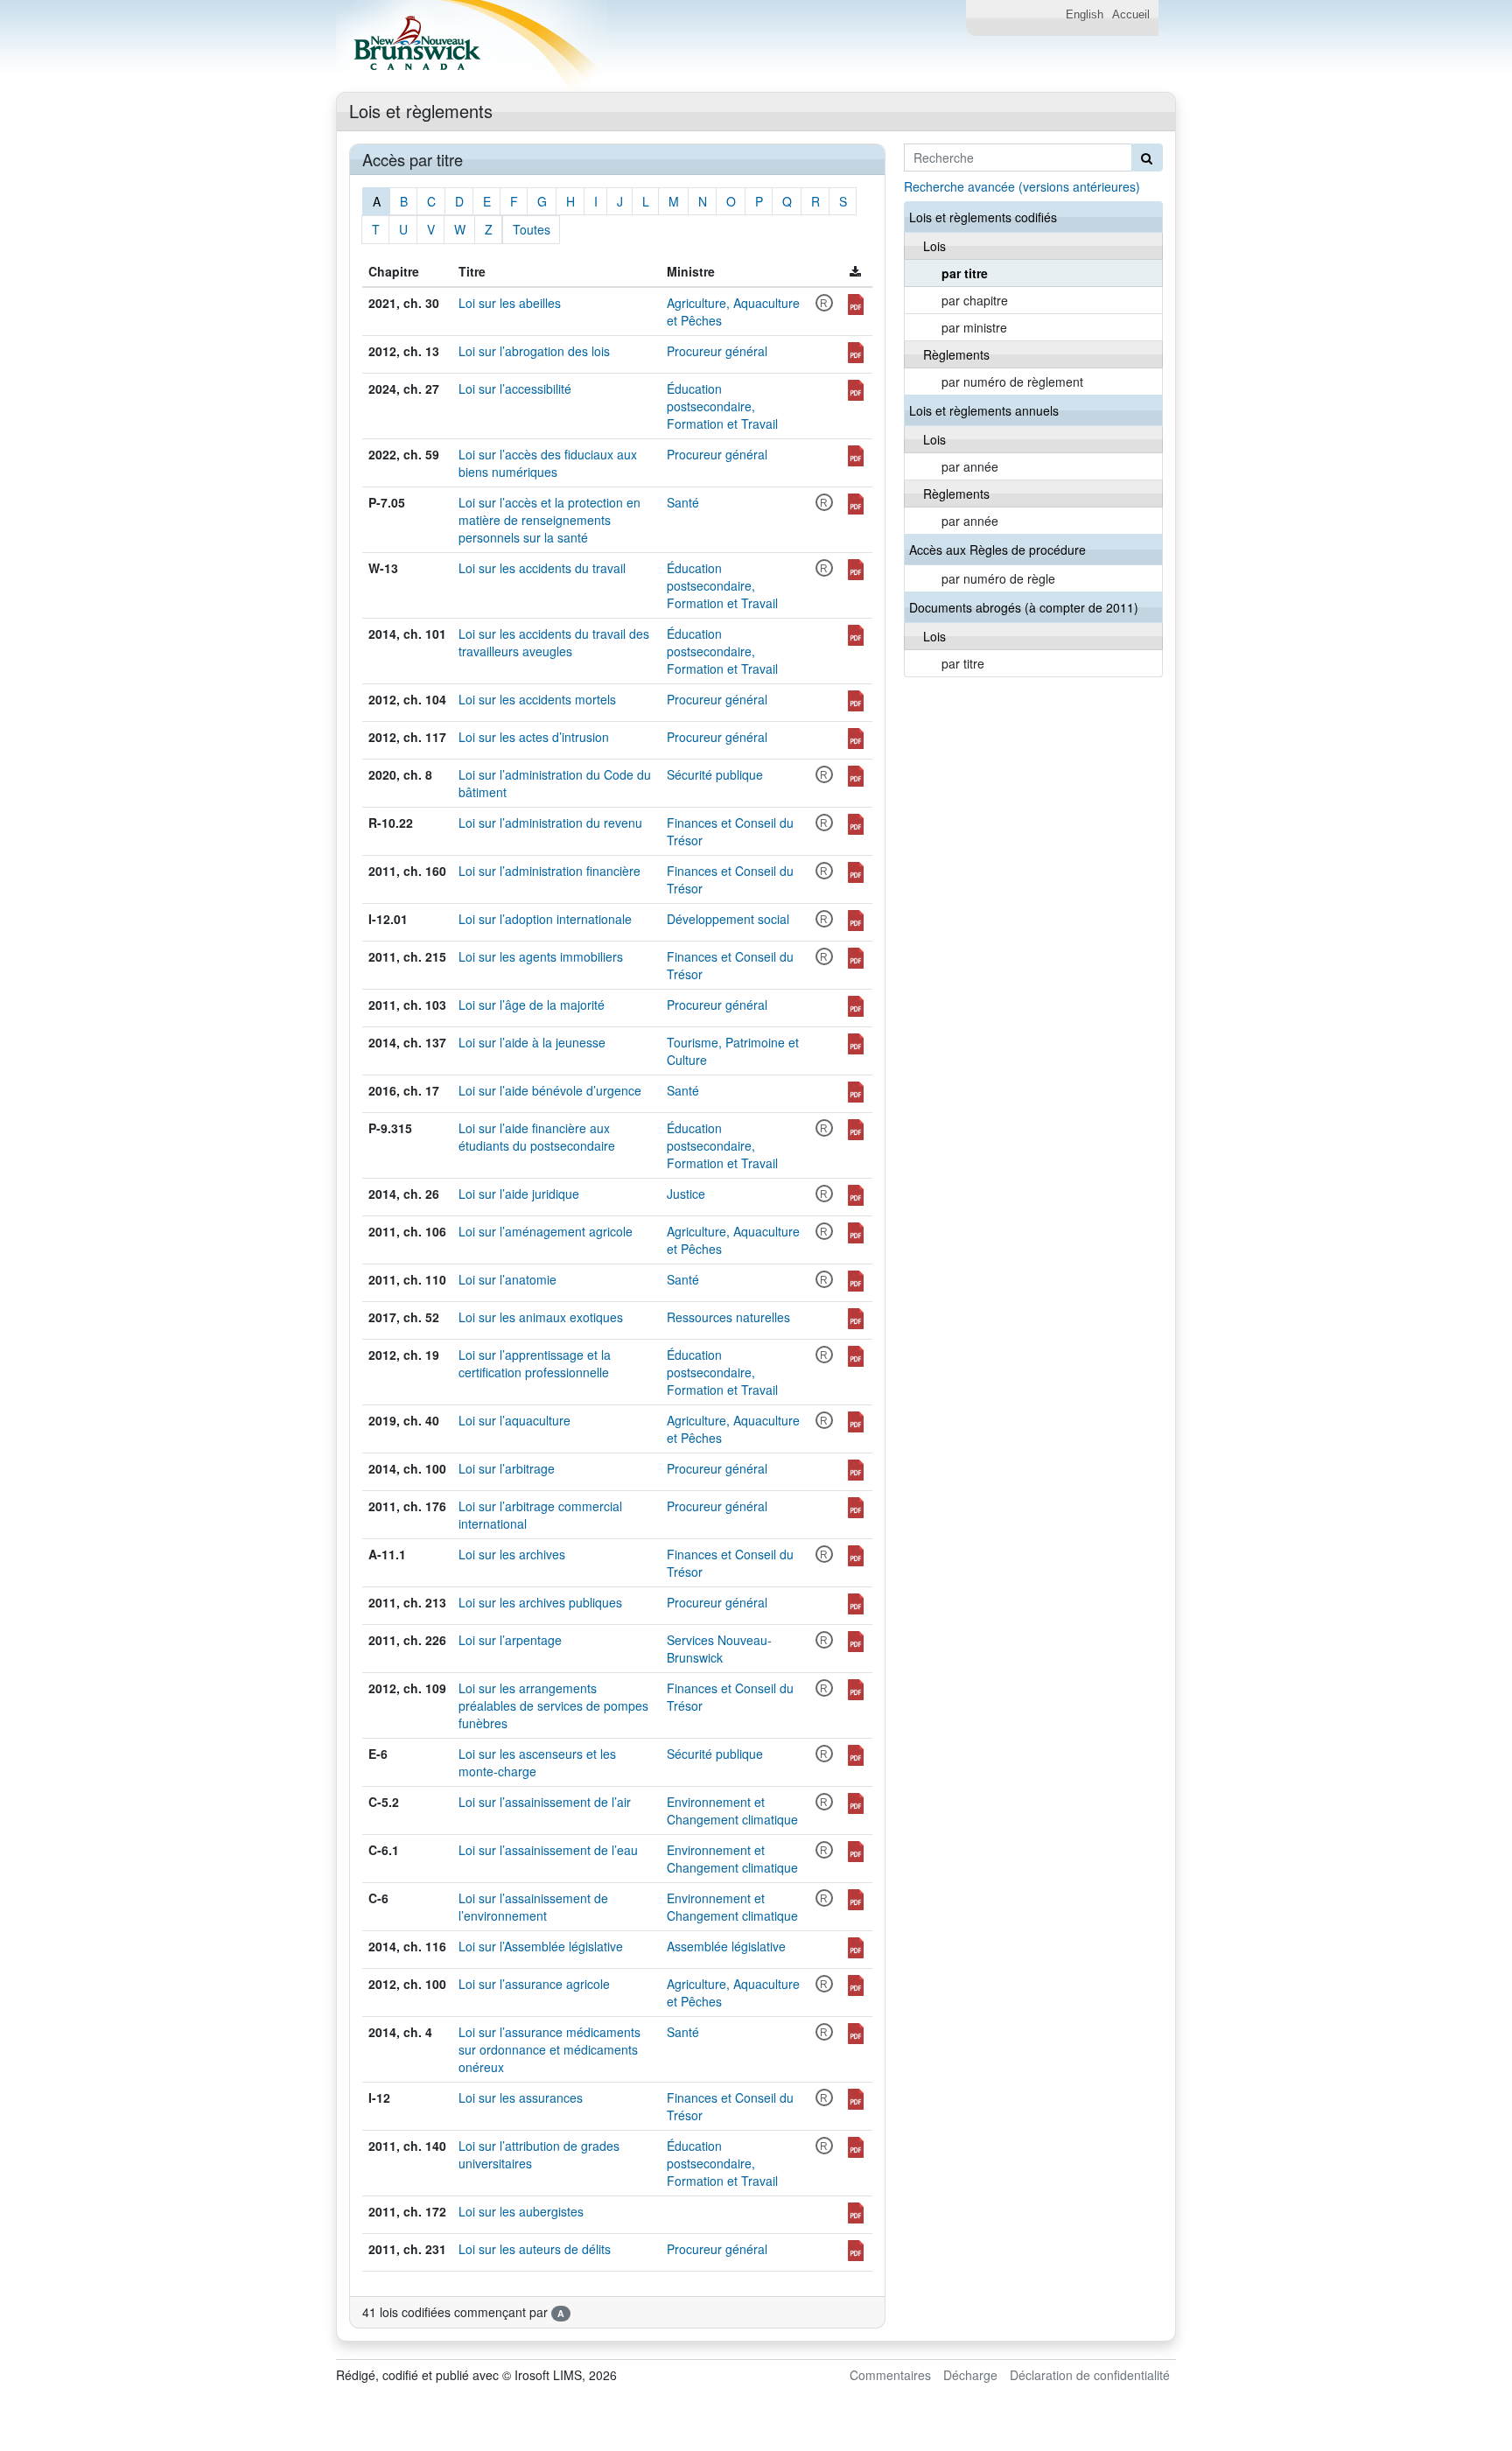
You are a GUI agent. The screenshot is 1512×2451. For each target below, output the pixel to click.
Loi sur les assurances (521, 2097)
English (1085, 15)
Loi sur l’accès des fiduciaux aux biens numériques (548, 463)
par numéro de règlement (1012, 382)
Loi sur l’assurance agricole (534, 1984)
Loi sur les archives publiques (540, 1602)
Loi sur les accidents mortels (537, 699)
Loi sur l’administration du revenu (550, 823)
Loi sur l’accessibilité (515, 389)
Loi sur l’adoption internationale (545, 919)
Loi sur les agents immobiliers (541, 956)
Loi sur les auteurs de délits (535, 2249)
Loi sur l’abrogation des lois (534, 351)
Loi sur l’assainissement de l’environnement (533, 1907)
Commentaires (890, 2375)
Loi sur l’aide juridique (519, 1194)
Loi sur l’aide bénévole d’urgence (550, 1090)
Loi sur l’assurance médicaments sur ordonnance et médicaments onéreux (549, 2049)
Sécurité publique (715, 774)
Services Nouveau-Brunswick (719, 1649)
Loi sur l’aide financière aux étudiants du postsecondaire (537, 1137)
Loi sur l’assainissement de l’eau (548, 1850)
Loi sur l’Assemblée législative (541, 1946)
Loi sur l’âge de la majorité (532, 1005)
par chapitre (975, 300)
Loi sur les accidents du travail (542, 568)
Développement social (728, 919)
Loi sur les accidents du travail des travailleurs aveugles (554, 642)
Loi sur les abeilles (510, 303)
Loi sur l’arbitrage (507, 1468)
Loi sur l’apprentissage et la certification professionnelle (535, 1363)
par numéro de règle (998, 578)
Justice (686, 1194)
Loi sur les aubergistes (521, 2211)
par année (970, 466)
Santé (683, 502)
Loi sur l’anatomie (507, 1279)
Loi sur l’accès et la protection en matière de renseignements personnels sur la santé (549, 520)
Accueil (1131, 15)
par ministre (974, 327)
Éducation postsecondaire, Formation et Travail (722, 406)
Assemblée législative (726, 1946)
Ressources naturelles (728, 1317)
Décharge (970, 2375)
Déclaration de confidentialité (1090, 2375)
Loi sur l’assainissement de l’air (545, 1802)
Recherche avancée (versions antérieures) (1022, 186)
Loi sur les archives (512, 1554)
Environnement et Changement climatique (732, 1810)
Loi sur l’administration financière (549, 871)
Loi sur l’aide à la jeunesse (532, 1042)
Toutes (532, 229)
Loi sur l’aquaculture (514, 1420)
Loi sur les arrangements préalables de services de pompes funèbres (553, 1705)
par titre (965, 273)
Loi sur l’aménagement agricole (546, 1231)
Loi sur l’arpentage (510, 1640)
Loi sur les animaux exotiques (541, 1317)
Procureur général (717, 351)
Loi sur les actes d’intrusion (534, 737)
